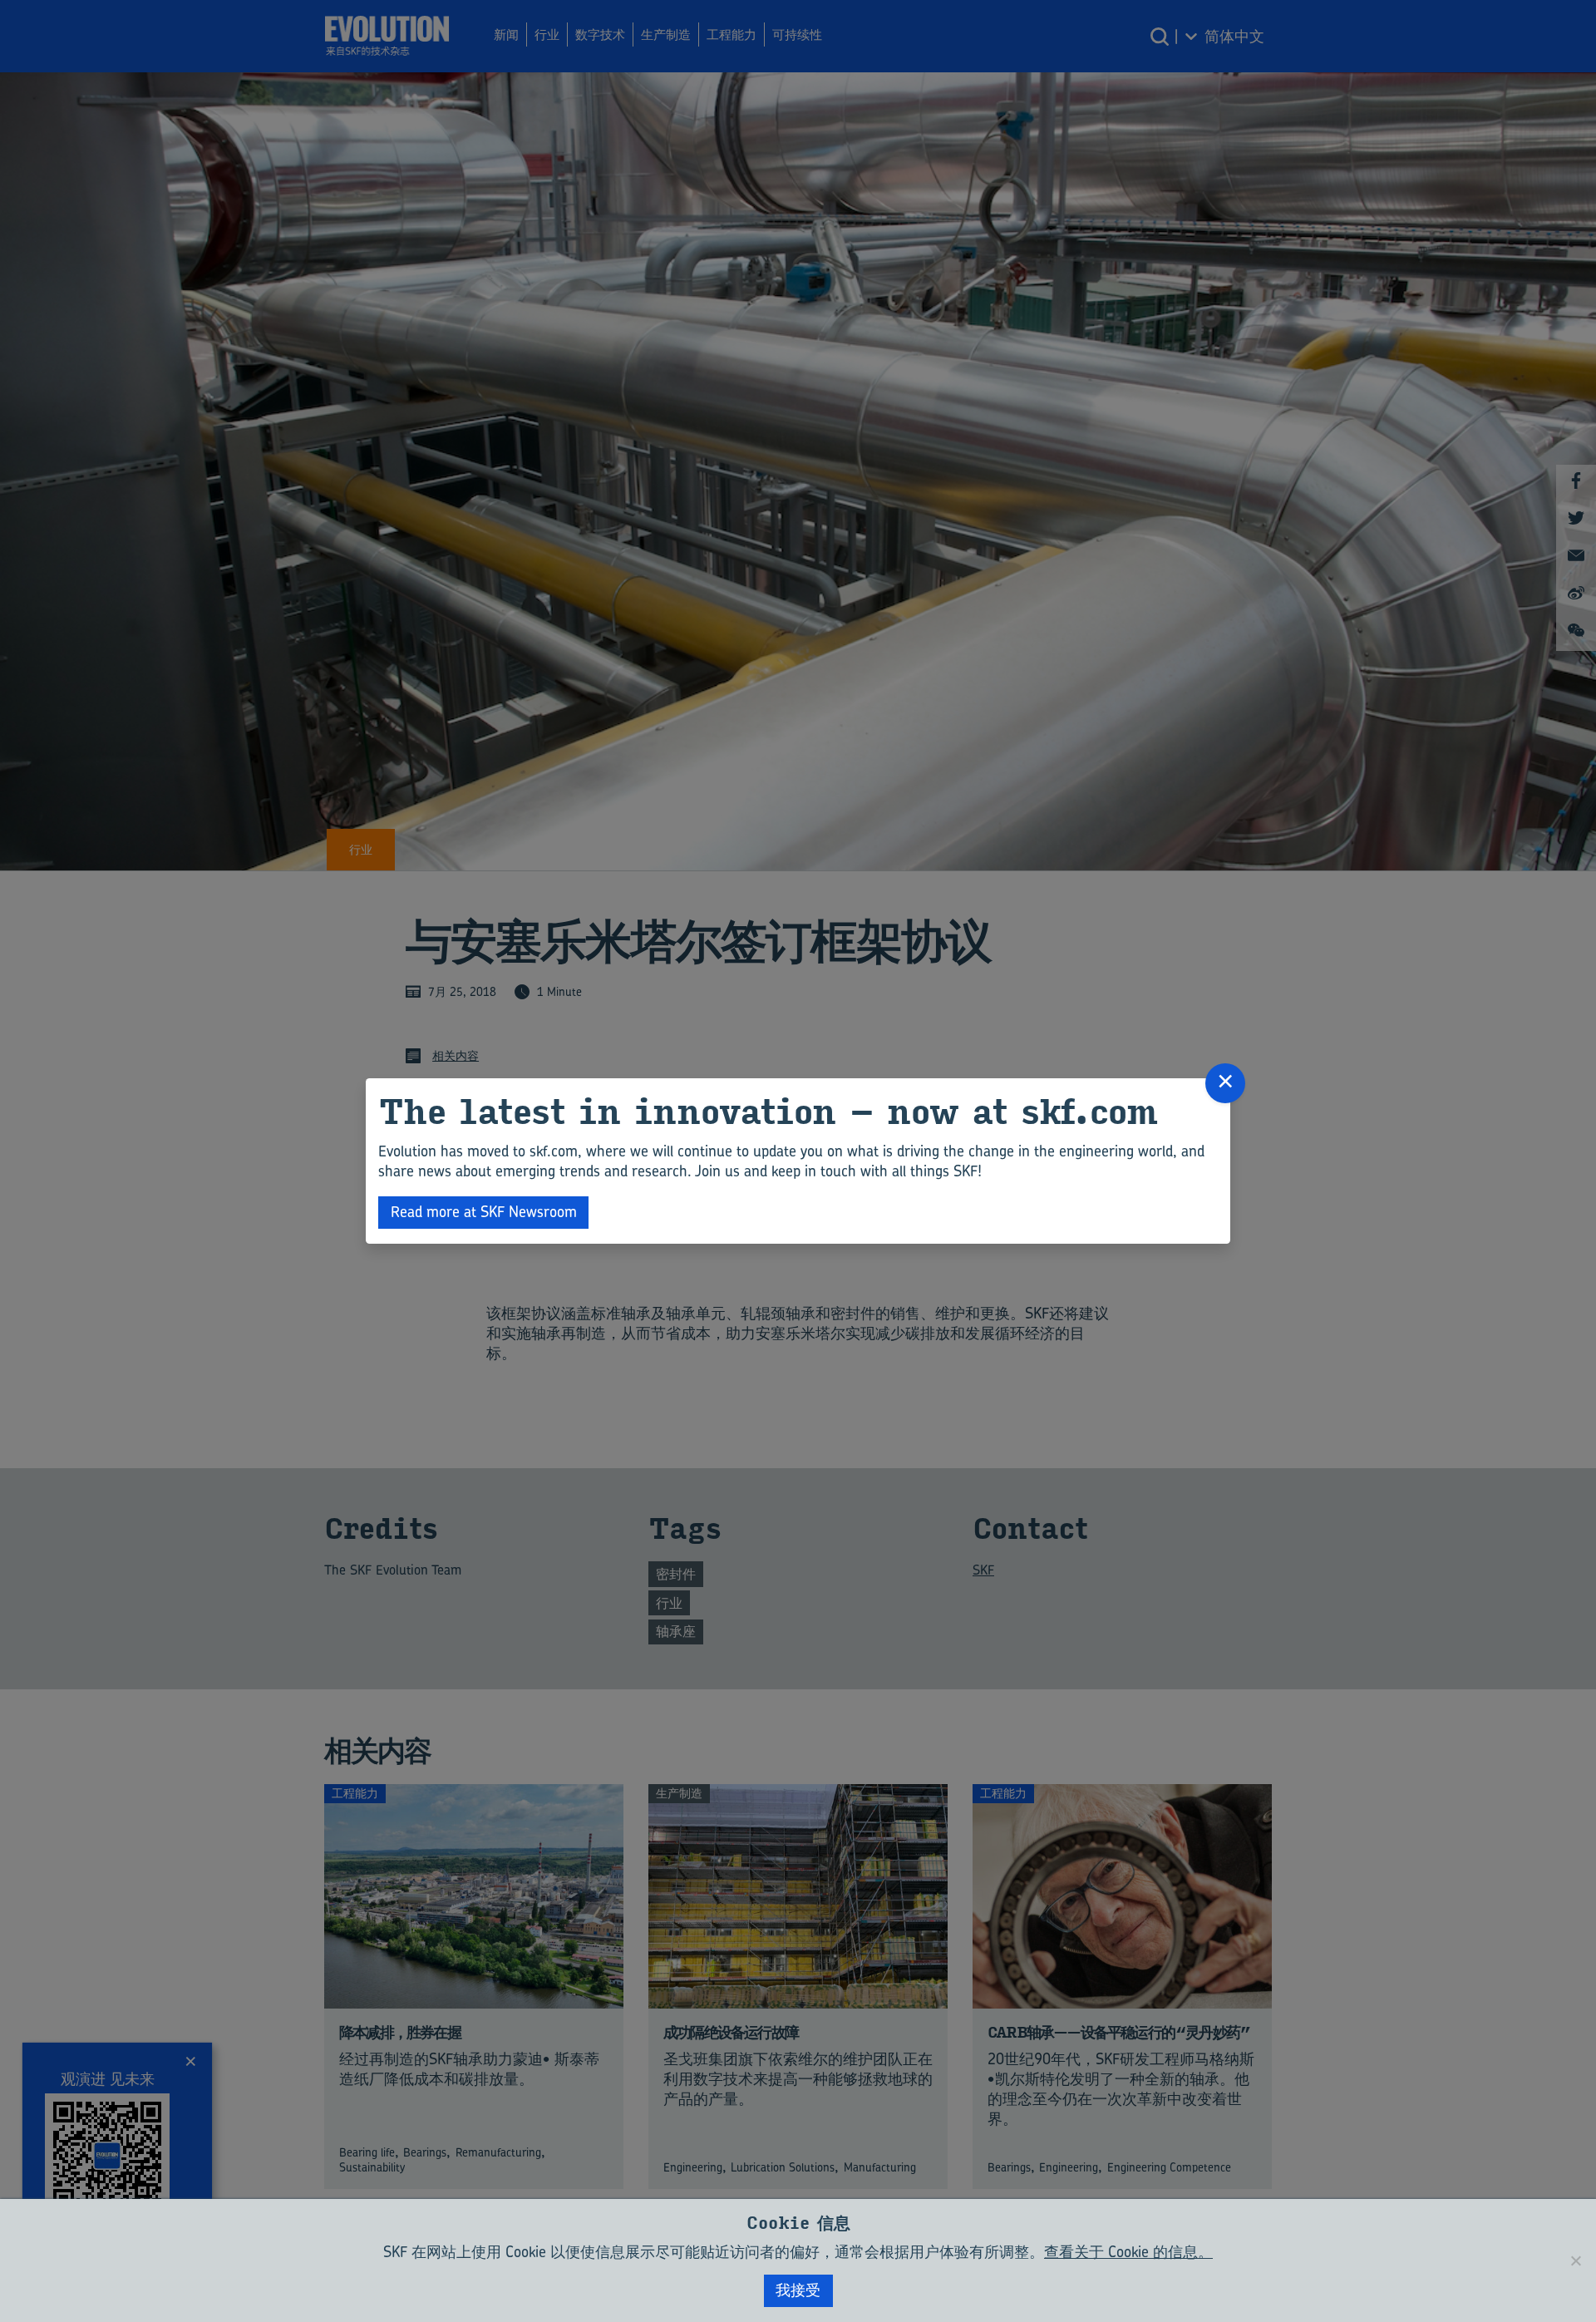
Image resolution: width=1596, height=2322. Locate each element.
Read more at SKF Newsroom (484, 1212)
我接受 (798, 2290)
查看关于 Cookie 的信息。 (1128, 2252)
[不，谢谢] (1575, 2260)
